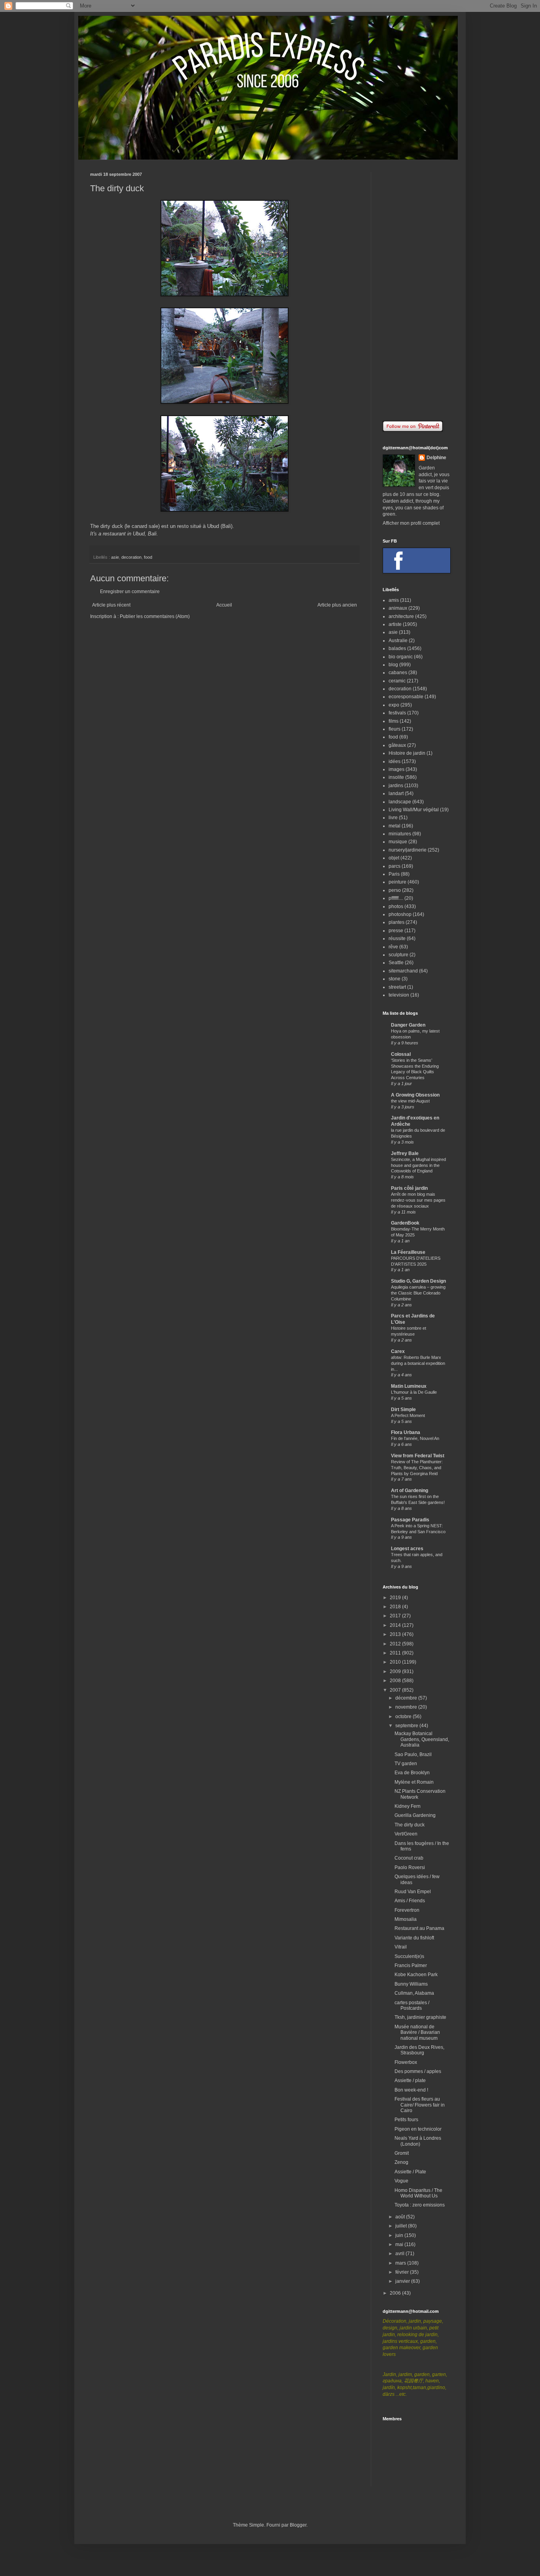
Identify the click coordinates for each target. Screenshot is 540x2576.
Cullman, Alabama (414, 1993)
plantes (397, 922)
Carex (398, 1351)
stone (395, 979)
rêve (393, 947)
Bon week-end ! (411, 2090)
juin (400, 2235)
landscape (400, 802)
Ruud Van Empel (413, 1892)
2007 (396, 1690)
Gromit (402, 2153)
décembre (407, 1698)
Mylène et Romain (414, 1782)
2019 (396, 1598)
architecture (401, 616)
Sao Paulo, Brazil (413, 1754)
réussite (397, 938)
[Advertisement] (416, 290)
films (394, 721)
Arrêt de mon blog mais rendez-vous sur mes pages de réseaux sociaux (418, 1200)
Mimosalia (406, 1919)
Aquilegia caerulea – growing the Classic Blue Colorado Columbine (418, 1293)
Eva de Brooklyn (412, 1773)
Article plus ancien (337, 605)
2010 (396, 1662)
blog (393, 665)
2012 (396, 1644)
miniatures (400, 834)
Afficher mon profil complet (411, 523)
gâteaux (397, 745)
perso (395, 890)
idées (395, 761)
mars (401, 2263)
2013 (396, 1634)
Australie (398, 641)
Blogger (298, 2525)
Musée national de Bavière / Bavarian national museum (417, 2032)
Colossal (401, 1054)
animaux (398, 608)
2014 (396, 1625)
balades (397, 648)
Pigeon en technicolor (418, 2129)
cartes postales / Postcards (412, 2005)
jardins (396, 786)
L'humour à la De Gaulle (414, 1392)
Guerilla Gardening (415, 1815)
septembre (407, 1726)
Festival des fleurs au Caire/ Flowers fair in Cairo (420, 2105)
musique (398, 842)
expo (394, 705)
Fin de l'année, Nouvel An (415, 1438)
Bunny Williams (411, 1984)
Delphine (436, 458)
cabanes (398, 673)
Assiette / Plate (410, 2172)
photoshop (400, 914)
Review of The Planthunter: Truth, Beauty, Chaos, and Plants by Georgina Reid (417, 1468)
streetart (397, 987)
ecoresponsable (406, 697)
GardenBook (405, 1223)
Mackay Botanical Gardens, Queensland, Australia (422, 1739)
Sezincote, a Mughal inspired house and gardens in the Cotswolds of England (418, 1165)
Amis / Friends (410, 1901)
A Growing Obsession (415, 1095)
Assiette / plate (410, 2080)
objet (394, 858)
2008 (396, 1681)
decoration (131, 557)
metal (395, 826)
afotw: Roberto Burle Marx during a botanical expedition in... (418, 1363)
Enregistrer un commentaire (130, 592)
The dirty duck (410, 1825)
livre (393, 818)
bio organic (401, 657)
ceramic (397, 681)
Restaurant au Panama (419, 1928)
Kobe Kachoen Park (416, 1975)
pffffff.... (396, 898)
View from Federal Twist (418, 1456)
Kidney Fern (408, 1806)
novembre (407, 1707)
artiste (395, 624)
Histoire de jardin (407, 753)
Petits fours (406, 2120)
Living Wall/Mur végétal (414, 810)
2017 (396, 1616)
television (399, 995)
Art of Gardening (410, 1491)
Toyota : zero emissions (420, 2205)
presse (396, 931)
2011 (396, 1653)
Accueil (224, 605)
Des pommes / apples (418, 2071)
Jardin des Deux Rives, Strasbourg (419, 2050)
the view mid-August (410, 1101)
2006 (396, 2293)
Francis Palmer (411, 1965)
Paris (394, 874)
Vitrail (401, 1947)
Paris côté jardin (409, 1188)
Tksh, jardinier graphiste (420, 2017)
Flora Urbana (406, 1432)
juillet (402, 2226)
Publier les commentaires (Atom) (155, 616)
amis (394, 600)
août (401, 2217)
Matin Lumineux (409, 1386)
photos (396, 906)
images (397, 769)
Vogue (401, 2181)
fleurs (395, 729)
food (148, 557)
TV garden (406, 1764)
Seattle (396, 963)
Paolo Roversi (410, 1867)
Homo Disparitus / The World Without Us (418, 2193)
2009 (396, 1671)
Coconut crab (409, 1858)
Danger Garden (408, 1025)
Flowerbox (406, 2062)
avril (400, 2254)
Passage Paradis (410, 1520)
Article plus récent (111, 605)
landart (396, 793)
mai (400, 2244)
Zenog (401, 2162)
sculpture (398, 955)
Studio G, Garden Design (418, 1281)
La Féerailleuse (408, 1252)
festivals (397, 713)
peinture (397, 882)
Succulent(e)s (409, 1956)
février (403, 2272)
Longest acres (407, 1549)
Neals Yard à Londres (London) (418, 2141)
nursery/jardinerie (408, 850)
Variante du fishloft (414, 1938)
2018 (396, 1607)
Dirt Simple (403, 1410)
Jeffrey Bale (405, 1153)
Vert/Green (406, 1834)
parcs (395, 866)
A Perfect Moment (408, 1415)
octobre (404, 1717)
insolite (396, 777)
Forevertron (407, 1910)
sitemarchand (403, 971)
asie (115, 557)
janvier (403, 2281)
